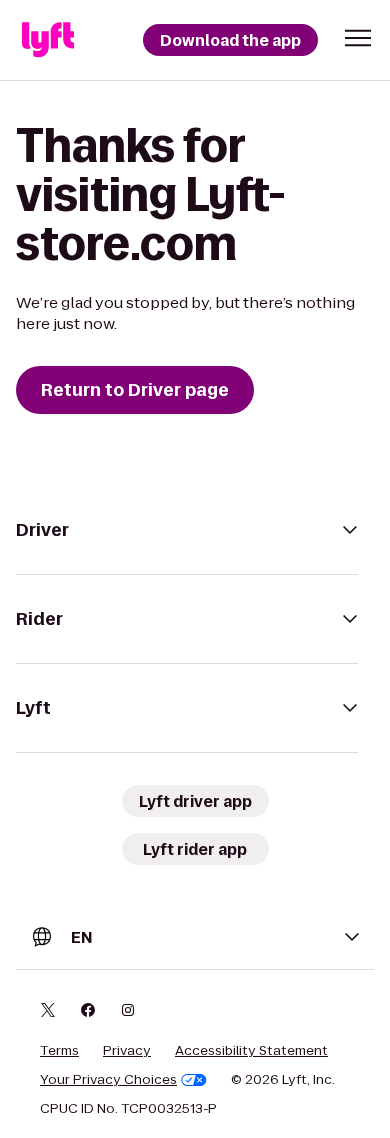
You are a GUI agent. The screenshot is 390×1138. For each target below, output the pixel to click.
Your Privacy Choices (108, 1080)
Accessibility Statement (251, 1051)
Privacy (127, 1051)
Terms (59, 1051)
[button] (358, 38)
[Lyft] (48, 40)
